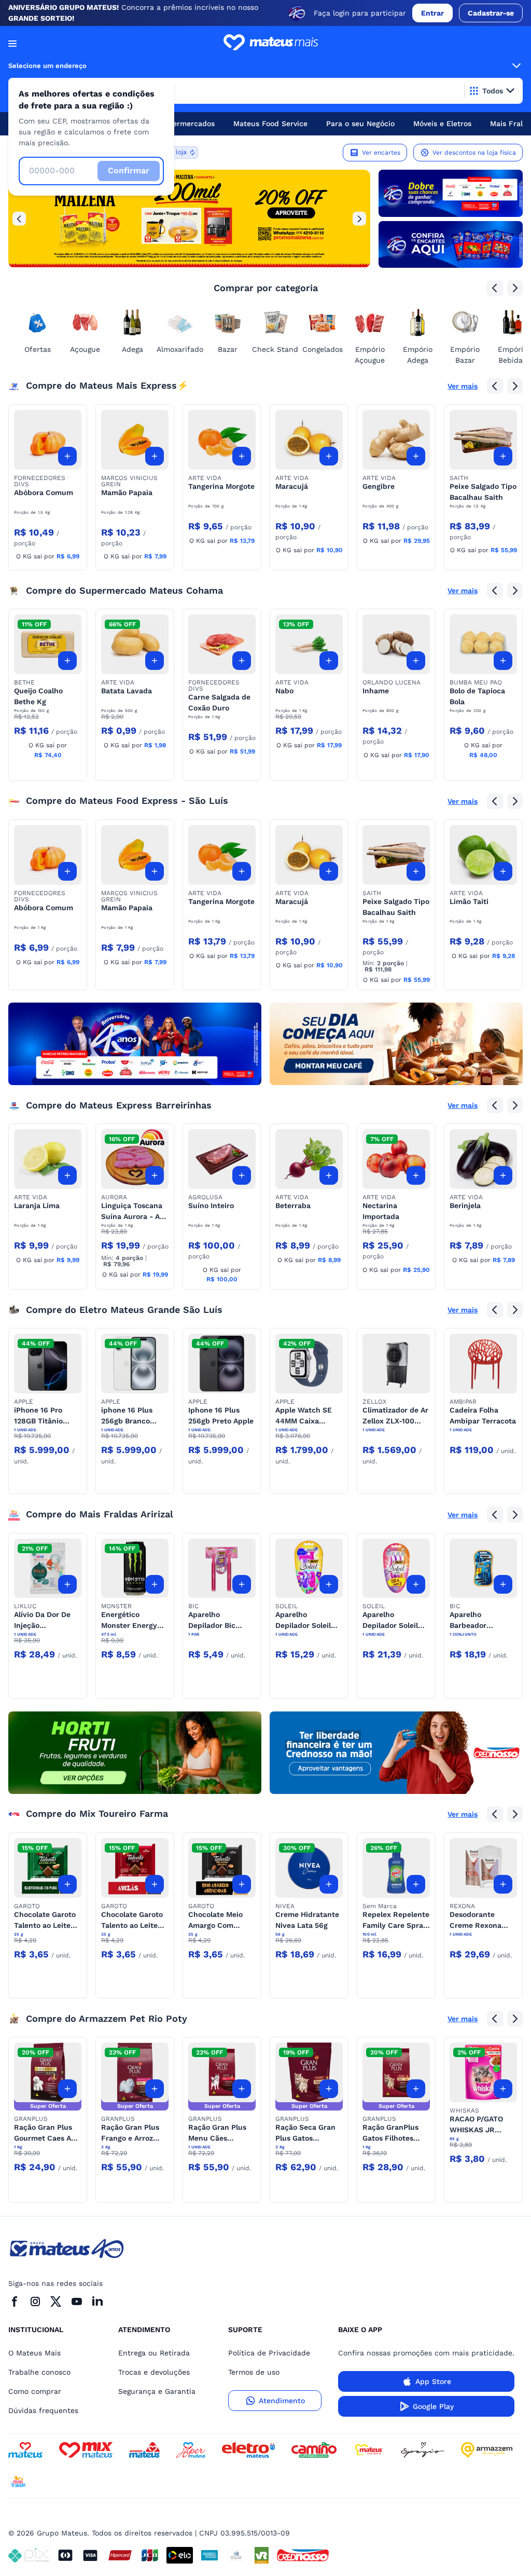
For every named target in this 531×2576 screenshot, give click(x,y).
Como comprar (35, 2391)
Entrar (432, 13)
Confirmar (129, 170)
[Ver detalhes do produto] (48, 440)
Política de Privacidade (269, 2353)
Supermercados (187, 124)
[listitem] (189, 218)
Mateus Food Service (270, 124)
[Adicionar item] (67, 456)
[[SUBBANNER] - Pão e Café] (396, 1044)
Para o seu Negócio (360, 124)
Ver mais (463, 386)
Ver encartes (381, 153)
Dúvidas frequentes (43, 2410)
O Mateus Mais (34, 2353)
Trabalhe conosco (39, 2372)
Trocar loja (171, 152)
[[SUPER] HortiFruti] (135, 1753)
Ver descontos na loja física (474, 153)
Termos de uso (254, 2372)
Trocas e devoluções (154, 2372)
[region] (189, 218)
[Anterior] (19, 218)
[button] (48, 440)
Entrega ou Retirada (154, 2353)
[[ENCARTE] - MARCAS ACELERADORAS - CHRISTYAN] (135, 1044)
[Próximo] (359, 218)
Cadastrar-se (491, 13)
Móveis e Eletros (442, 124)
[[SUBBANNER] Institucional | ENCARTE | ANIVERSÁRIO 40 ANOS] (451, 244)
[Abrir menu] (12, 44)
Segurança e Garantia (157, 2391)
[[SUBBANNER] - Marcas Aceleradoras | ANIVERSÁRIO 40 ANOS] (451, 193)
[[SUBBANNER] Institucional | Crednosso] (396, 1753)
